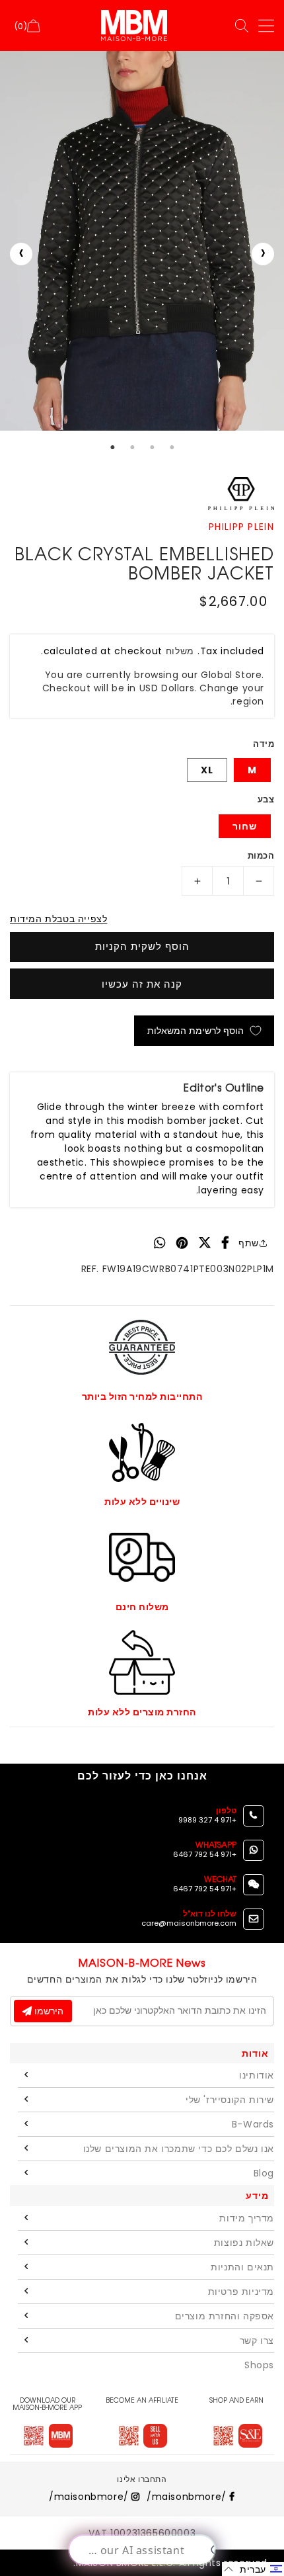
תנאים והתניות (242, 2267)
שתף (249, 1243)
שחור (245, 826)
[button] (253, 2569)
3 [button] (152, 447)
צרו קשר (257, 2340)
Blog (264, 2173)
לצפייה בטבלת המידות (58, 919)
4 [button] (172, 447)
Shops (259, 2365)
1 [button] (112, 447)
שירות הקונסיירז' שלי (230, 2100)
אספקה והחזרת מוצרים (225, 2316)
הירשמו (48, 2011)
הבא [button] (263, 254)
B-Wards (253, 2124)
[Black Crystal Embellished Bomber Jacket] (142, 241)
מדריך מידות (247, 2218)
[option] (142, 241)
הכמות (261, 856)
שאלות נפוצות (244, 2243)
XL (207, 770)
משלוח (180, 651)
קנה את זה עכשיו (142, 984)
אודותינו (257, 2075)
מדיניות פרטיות (241, 2292)
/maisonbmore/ (188, 2497)
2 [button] (132, 447)
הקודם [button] (21, 254)
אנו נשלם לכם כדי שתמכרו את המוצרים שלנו (179, 2149)
